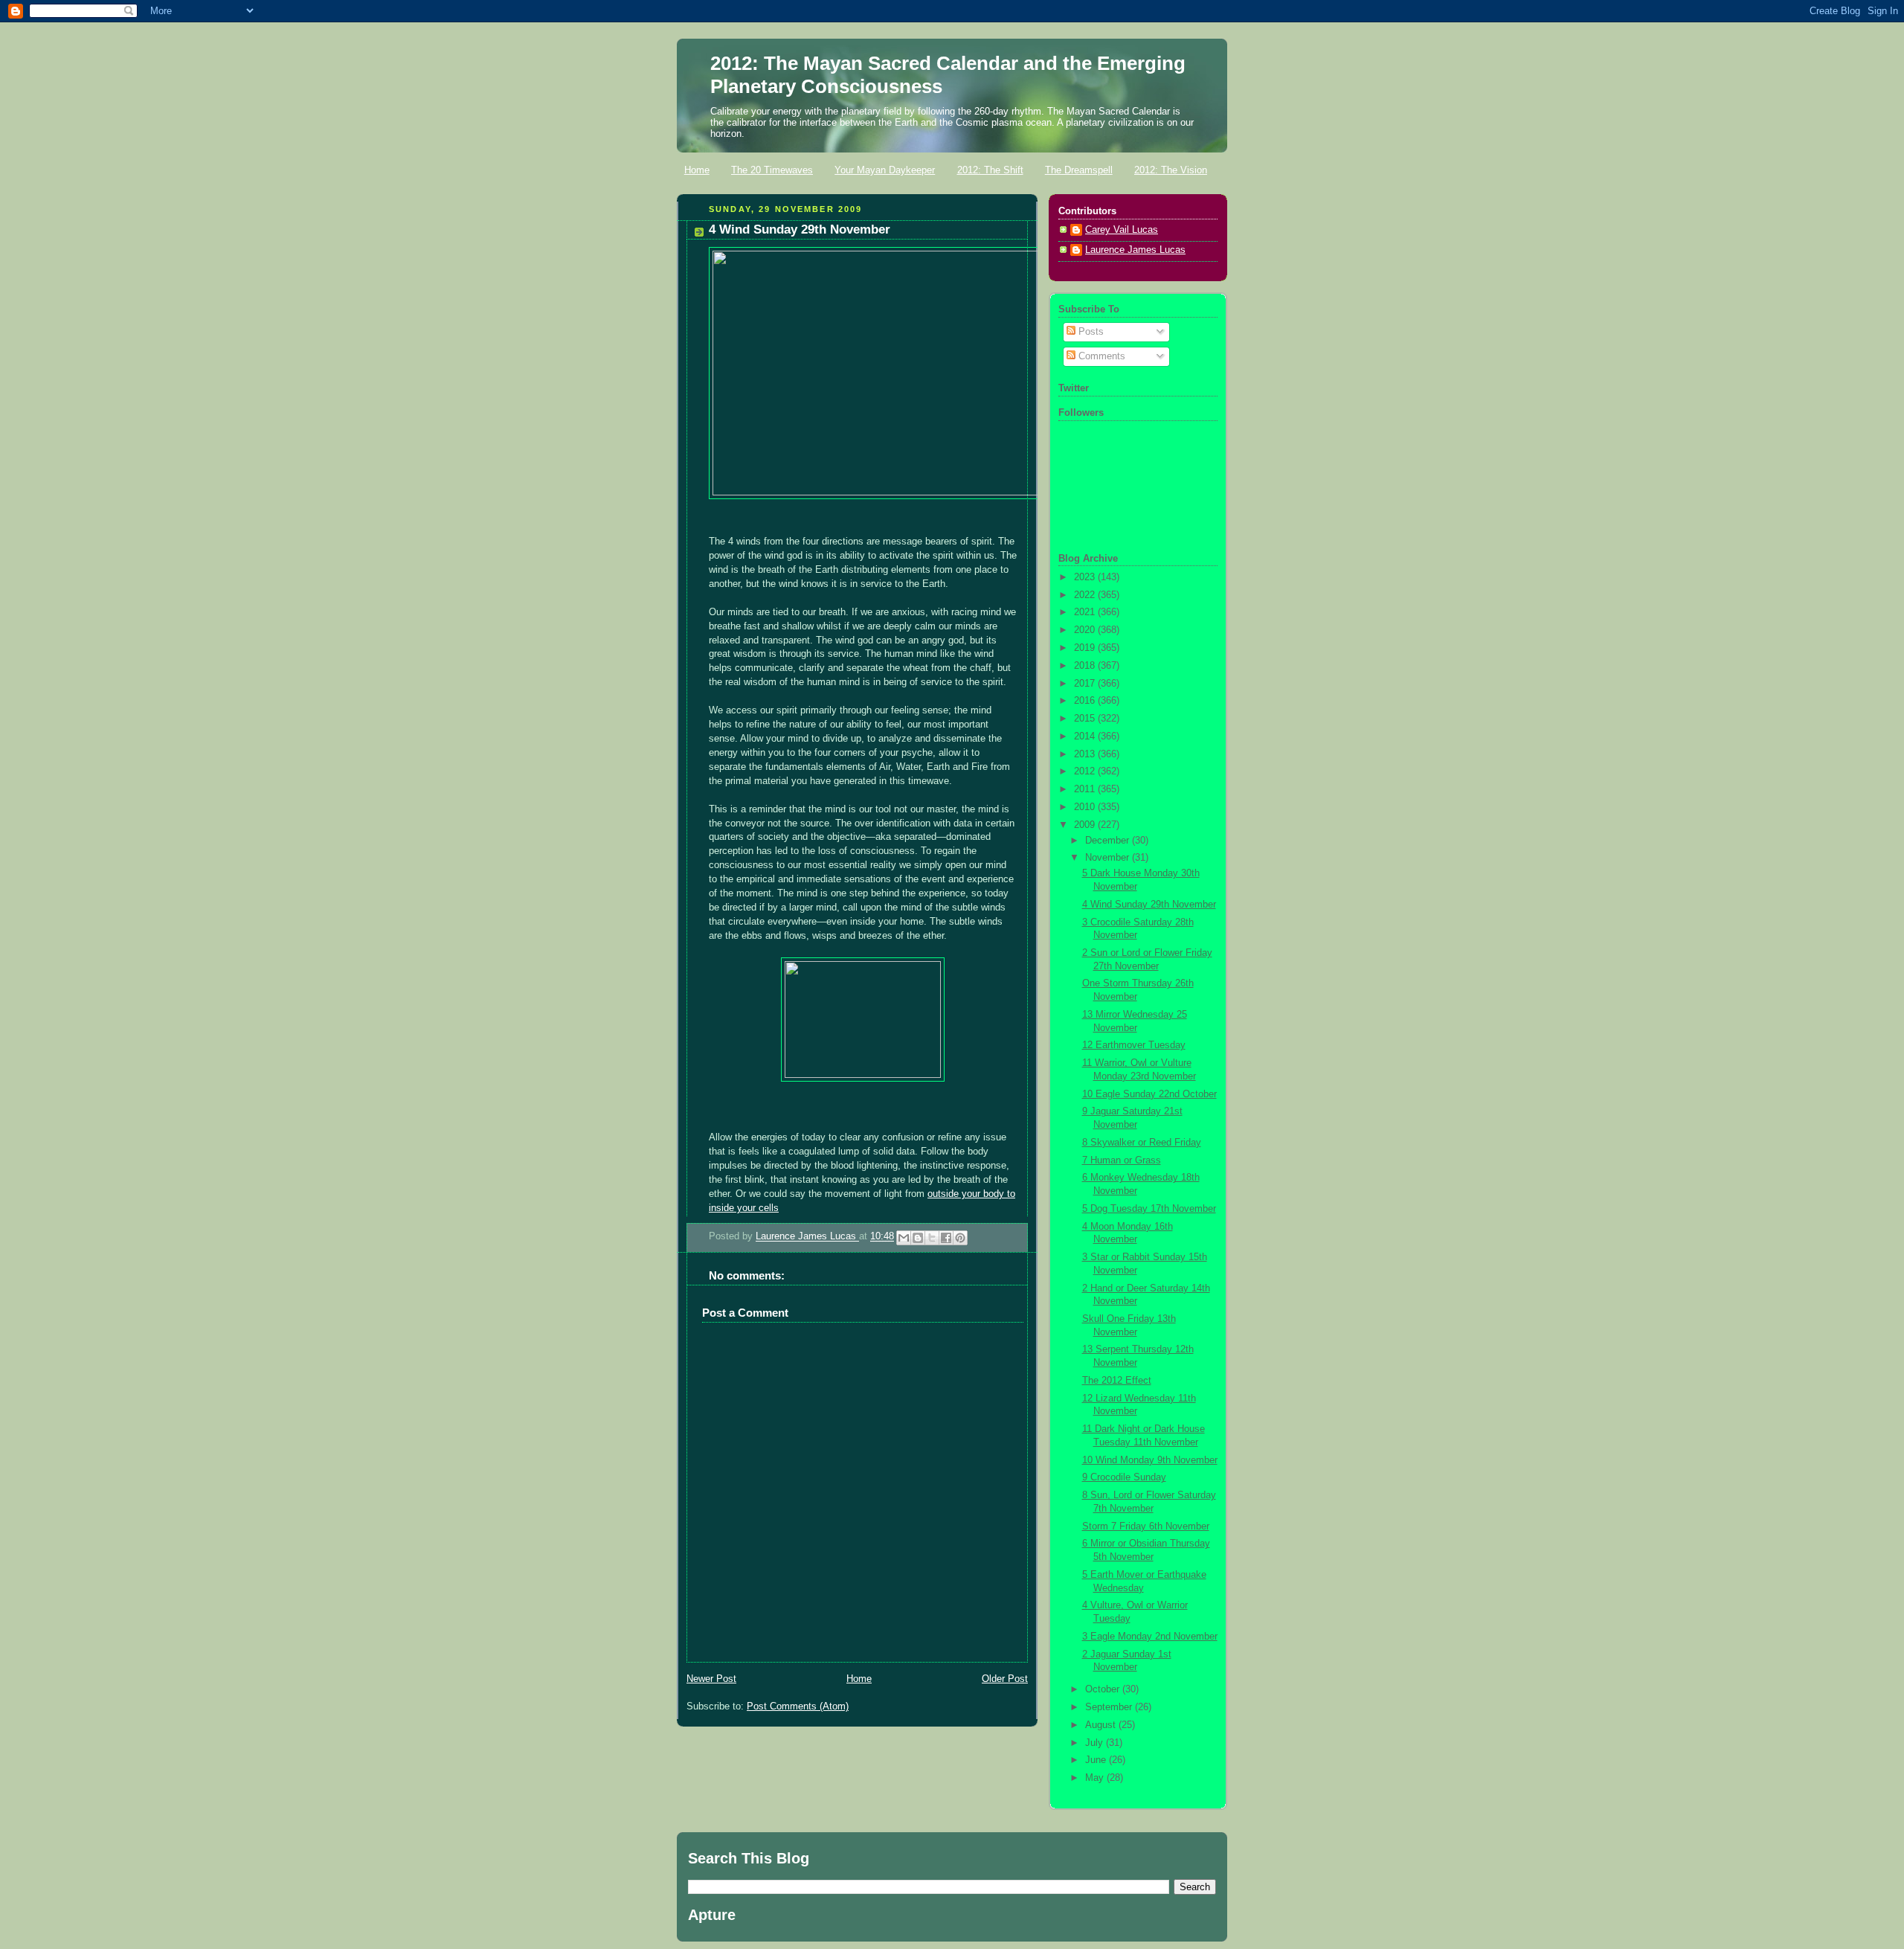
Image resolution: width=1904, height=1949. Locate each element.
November (1109, 858)
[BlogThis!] (918, 1238)
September (1110, 1707)
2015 (1086, 719)
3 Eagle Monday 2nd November (1150, 1637)
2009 (1086, 825)
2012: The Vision (1171, 170)
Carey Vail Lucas (1122, 230)
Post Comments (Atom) (798, 1706)
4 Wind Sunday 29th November (1149, 905)
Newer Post (711, 1679)
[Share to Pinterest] (960, 1238)
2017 (1086, 684)
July (1096, 1743)
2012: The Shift (990, 170)
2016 (1086, 701)
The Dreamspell (1079, 170)
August (1102, 1725)
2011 (1086, 789)
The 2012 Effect (1117, 1381)
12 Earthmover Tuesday (1134, 1045)
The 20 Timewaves (772, 170)
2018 (1086, 666)
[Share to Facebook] (946, 1238)
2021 (1086, 612)
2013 (1086, 754)
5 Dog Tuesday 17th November (1149, 1209)
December (1109, 841)
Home (697, 170)
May (1096, 1778)
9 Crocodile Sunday (1124, 1477)
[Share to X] (932, 1238)
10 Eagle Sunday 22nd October (1149, 1094)
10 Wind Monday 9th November (1150, 1460)
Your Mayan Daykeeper (885, 170)
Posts (1090, 332)
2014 (1086, 736)
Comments (1100, 356)
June (1097, 1760)
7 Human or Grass (1122, 1160)
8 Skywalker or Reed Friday (1142, 1143)
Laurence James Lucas (807, 1237)
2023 (1086, 577)
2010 (1086, 807)
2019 (1086, 648)
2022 (1086, 595)
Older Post (1005, 1679)
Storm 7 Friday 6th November (1146, 1526)
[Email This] (904, 1238)
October (1104, 1689)
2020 (1086, 630)
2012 (1086, 771)
